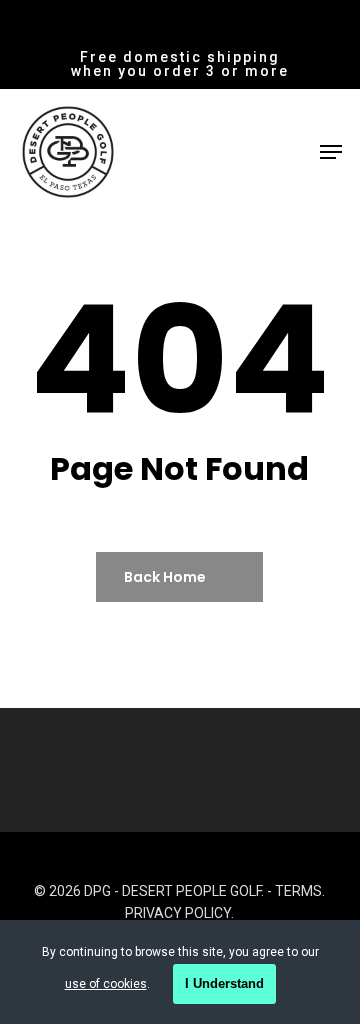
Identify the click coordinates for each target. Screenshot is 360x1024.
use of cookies (106, 984)
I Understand (224, 983)
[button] (331, 152)
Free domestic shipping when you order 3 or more (180, 64)
